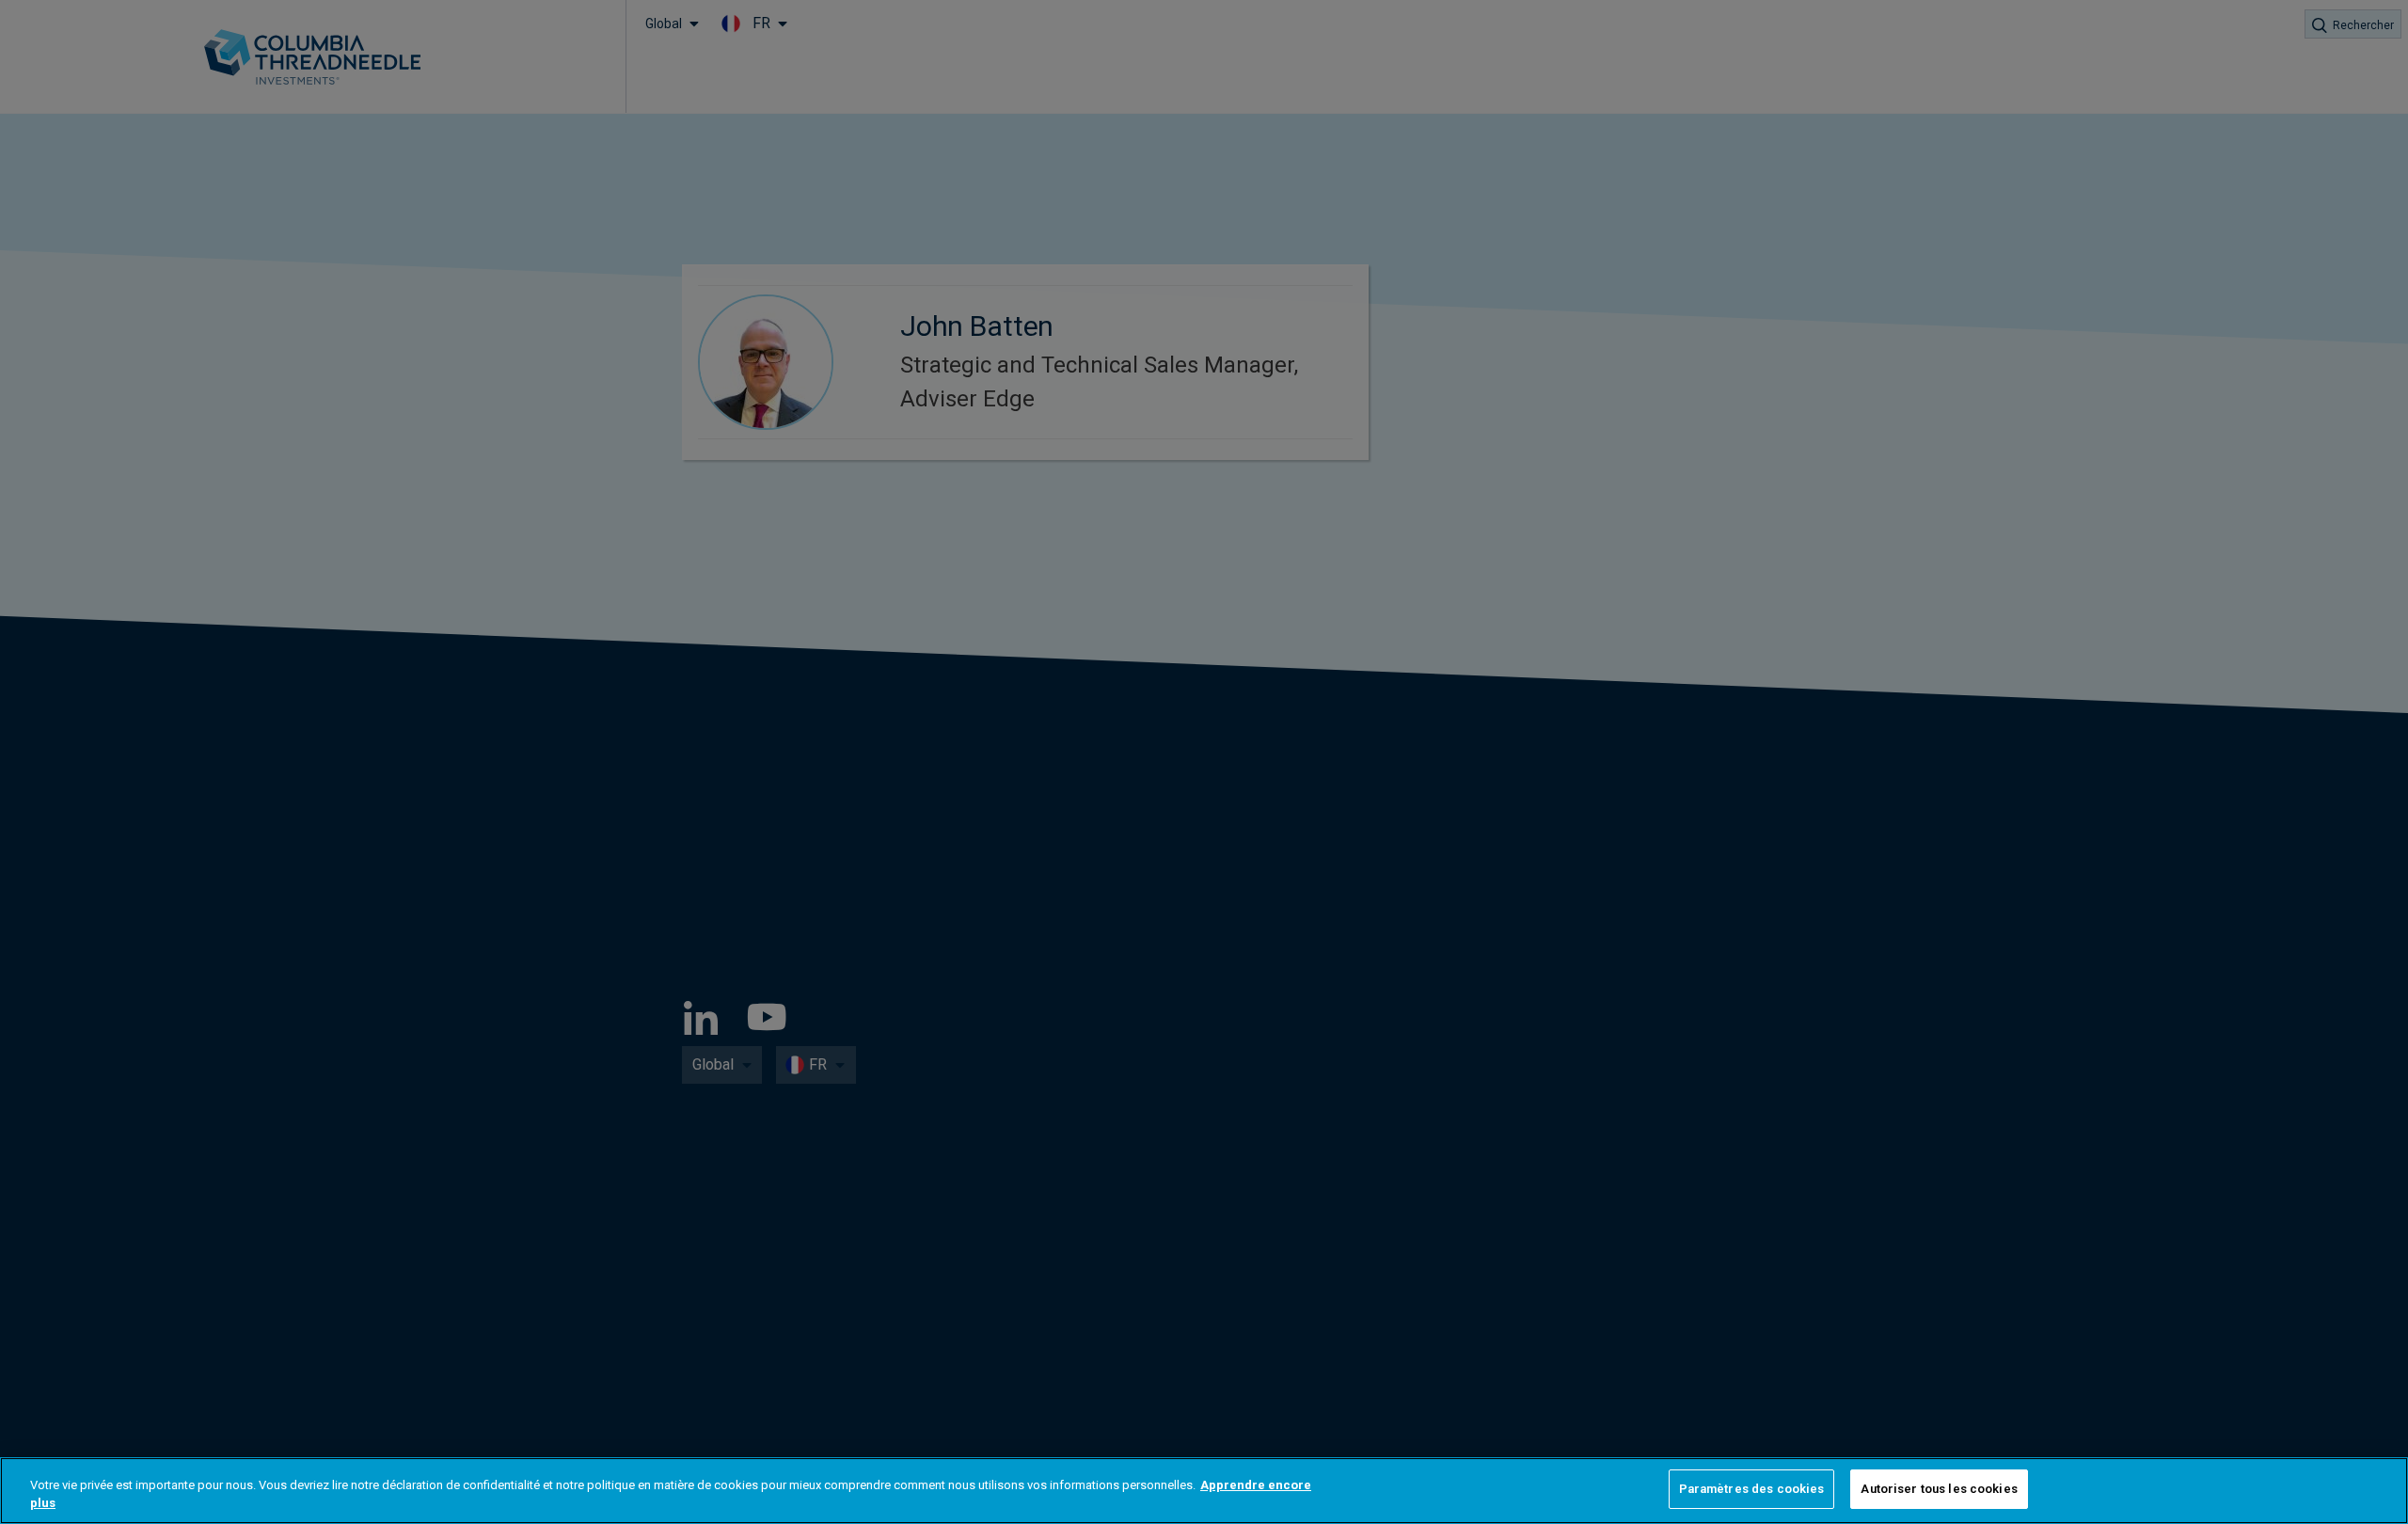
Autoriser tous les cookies (1939, 1489)
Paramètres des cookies (1752, 1489)
